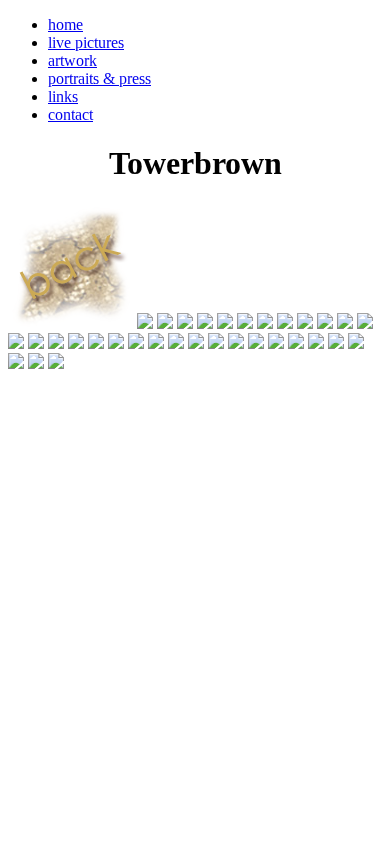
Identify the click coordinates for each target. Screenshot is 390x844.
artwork (72, 60)
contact (70, 114)
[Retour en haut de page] (32, 431)
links (63, 96)
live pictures (86, 42)
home (65, 24)
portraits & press (99, 78)
